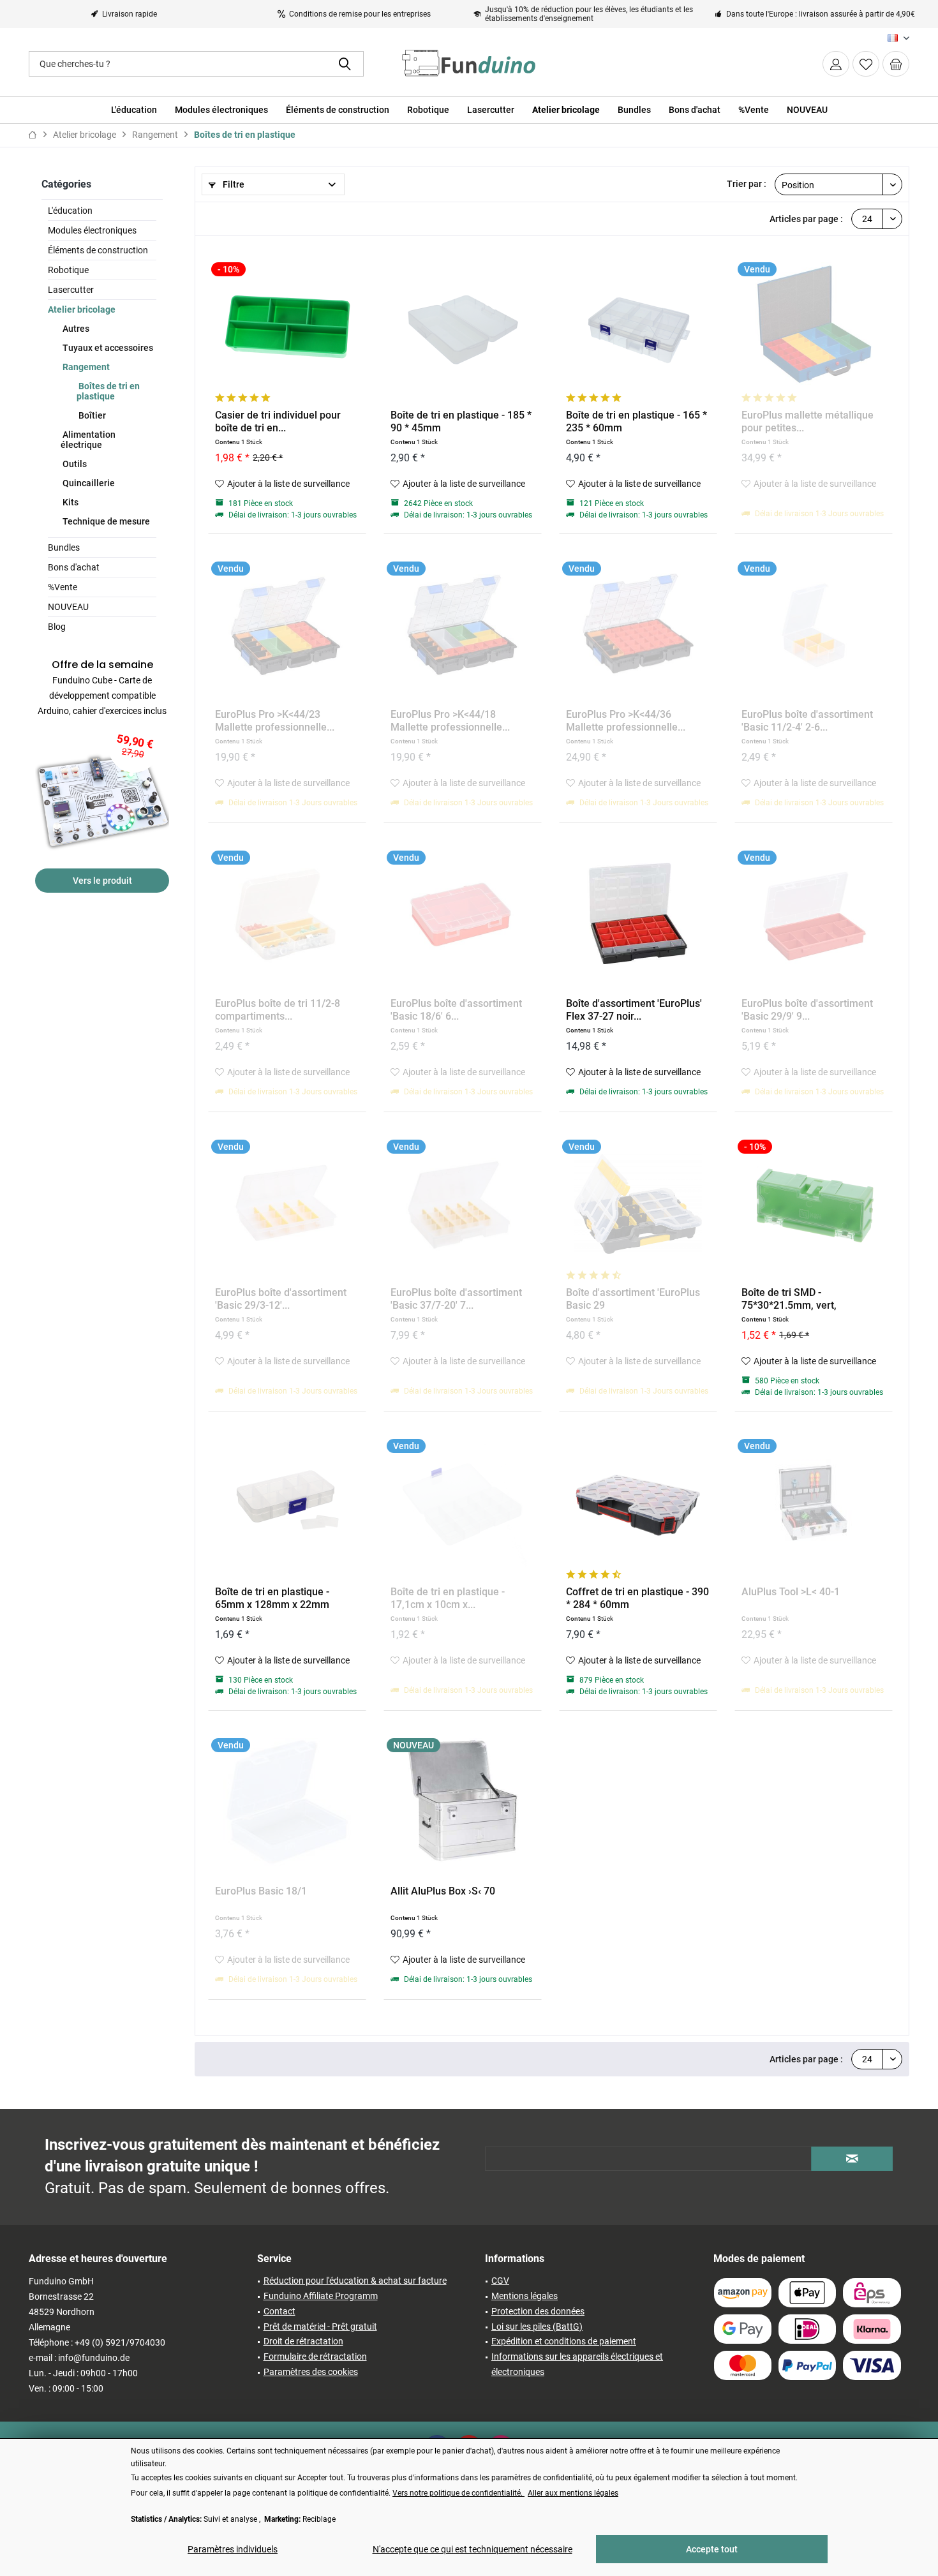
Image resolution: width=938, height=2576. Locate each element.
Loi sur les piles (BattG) (537, 2327)
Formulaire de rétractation (315, 2356)
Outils (74, 464)
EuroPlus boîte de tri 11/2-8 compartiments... (278, 1010)
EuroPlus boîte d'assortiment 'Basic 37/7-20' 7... (456, 1299)
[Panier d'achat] (896, 64)
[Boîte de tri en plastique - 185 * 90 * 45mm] (463, 326)
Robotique (68, 270)
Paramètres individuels (233, 2549)
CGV (500, 2281)
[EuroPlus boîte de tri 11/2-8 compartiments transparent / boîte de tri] (287, 914)
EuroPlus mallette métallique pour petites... (808, 421)
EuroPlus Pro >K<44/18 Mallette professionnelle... (450, 721)
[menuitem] (896, 64)
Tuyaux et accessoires (107, 348)
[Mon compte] (836, 64)
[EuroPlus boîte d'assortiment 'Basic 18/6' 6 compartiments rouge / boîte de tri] (463, 914)
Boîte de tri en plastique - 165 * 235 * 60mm (636, 421)
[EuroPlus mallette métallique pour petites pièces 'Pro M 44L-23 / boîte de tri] (814, 326)
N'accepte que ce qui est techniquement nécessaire (473, 2549)
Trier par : (747, 184)
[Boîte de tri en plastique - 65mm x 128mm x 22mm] (287, 1503)
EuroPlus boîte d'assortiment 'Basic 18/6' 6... (456, 1010)
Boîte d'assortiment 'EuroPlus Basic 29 (633, 1299)
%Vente (63, 587)
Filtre (233, 184)
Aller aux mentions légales (573, 2493)
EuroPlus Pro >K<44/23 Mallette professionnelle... (275, 721)
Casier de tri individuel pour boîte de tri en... (278, 421)
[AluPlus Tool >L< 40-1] (814, 1503)
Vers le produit (102, 881)
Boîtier (91, 415)
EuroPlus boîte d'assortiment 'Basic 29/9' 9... (807, 1010)
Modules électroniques (92, 230)
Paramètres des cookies (311, 2372)
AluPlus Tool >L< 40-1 (791, 1592)
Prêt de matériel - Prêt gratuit (320, 2327)
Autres (75, 329)
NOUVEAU (68, 607)
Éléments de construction (98, 250)
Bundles (64, 547)
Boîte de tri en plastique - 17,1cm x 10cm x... (448, 1598)
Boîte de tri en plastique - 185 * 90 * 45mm (461, 421)
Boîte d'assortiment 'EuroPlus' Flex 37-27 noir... (634, 1010)
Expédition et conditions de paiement (564, 2341)
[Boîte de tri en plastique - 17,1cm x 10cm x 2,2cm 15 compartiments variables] (463, 1503)
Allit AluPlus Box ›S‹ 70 (443, 1891)
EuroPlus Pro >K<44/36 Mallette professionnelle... (626, 721)
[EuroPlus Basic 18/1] (287, 1802)
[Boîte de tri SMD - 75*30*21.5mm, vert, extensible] (814, 1203)
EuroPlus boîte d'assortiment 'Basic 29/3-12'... (281, 1299)
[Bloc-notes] (866, 64)
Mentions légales (525, 2296)
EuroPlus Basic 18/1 (261, 1891)
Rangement (85, 367)
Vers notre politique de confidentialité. (458, 2493)
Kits (70, 502)
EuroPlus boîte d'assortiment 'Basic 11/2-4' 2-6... (807, 721)
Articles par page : (806, 219)
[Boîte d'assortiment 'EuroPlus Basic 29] (638, 1203)
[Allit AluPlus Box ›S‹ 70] (463, 1802)
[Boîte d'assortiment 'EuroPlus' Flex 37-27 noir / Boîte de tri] (638, 914)
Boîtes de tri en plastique (108, 391)
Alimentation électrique (88, 440)
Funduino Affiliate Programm (321, 2296)
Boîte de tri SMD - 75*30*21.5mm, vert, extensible (789, 1299)
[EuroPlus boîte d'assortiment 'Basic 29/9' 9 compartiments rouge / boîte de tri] (814, 914)
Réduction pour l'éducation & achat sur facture (355, 2281)
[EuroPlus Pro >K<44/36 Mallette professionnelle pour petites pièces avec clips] (638, 625)
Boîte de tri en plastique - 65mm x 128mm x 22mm (272, 1598)
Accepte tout (712, 2549)
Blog (57, 627)
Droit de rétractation (303, 2341)
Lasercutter (71, 290)
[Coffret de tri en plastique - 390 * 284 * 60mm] (638, 1503)
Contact (279, 2311)
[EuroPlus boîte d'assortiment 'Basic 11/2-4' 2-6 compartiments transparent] (814, 625)
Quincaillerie (88, 483)
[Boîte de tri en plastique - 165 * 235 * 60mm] (638, 326)
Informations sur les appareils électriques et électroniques (577, 2364)
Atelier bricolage (82, 309)
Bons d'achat (74, 567)
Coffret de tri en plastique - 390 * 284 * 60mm (637, 1598)
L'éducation (70, 211)
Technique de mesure (105, 521)
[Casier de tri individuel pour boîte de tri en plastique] (287, 326)
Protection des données (538, 2311)
